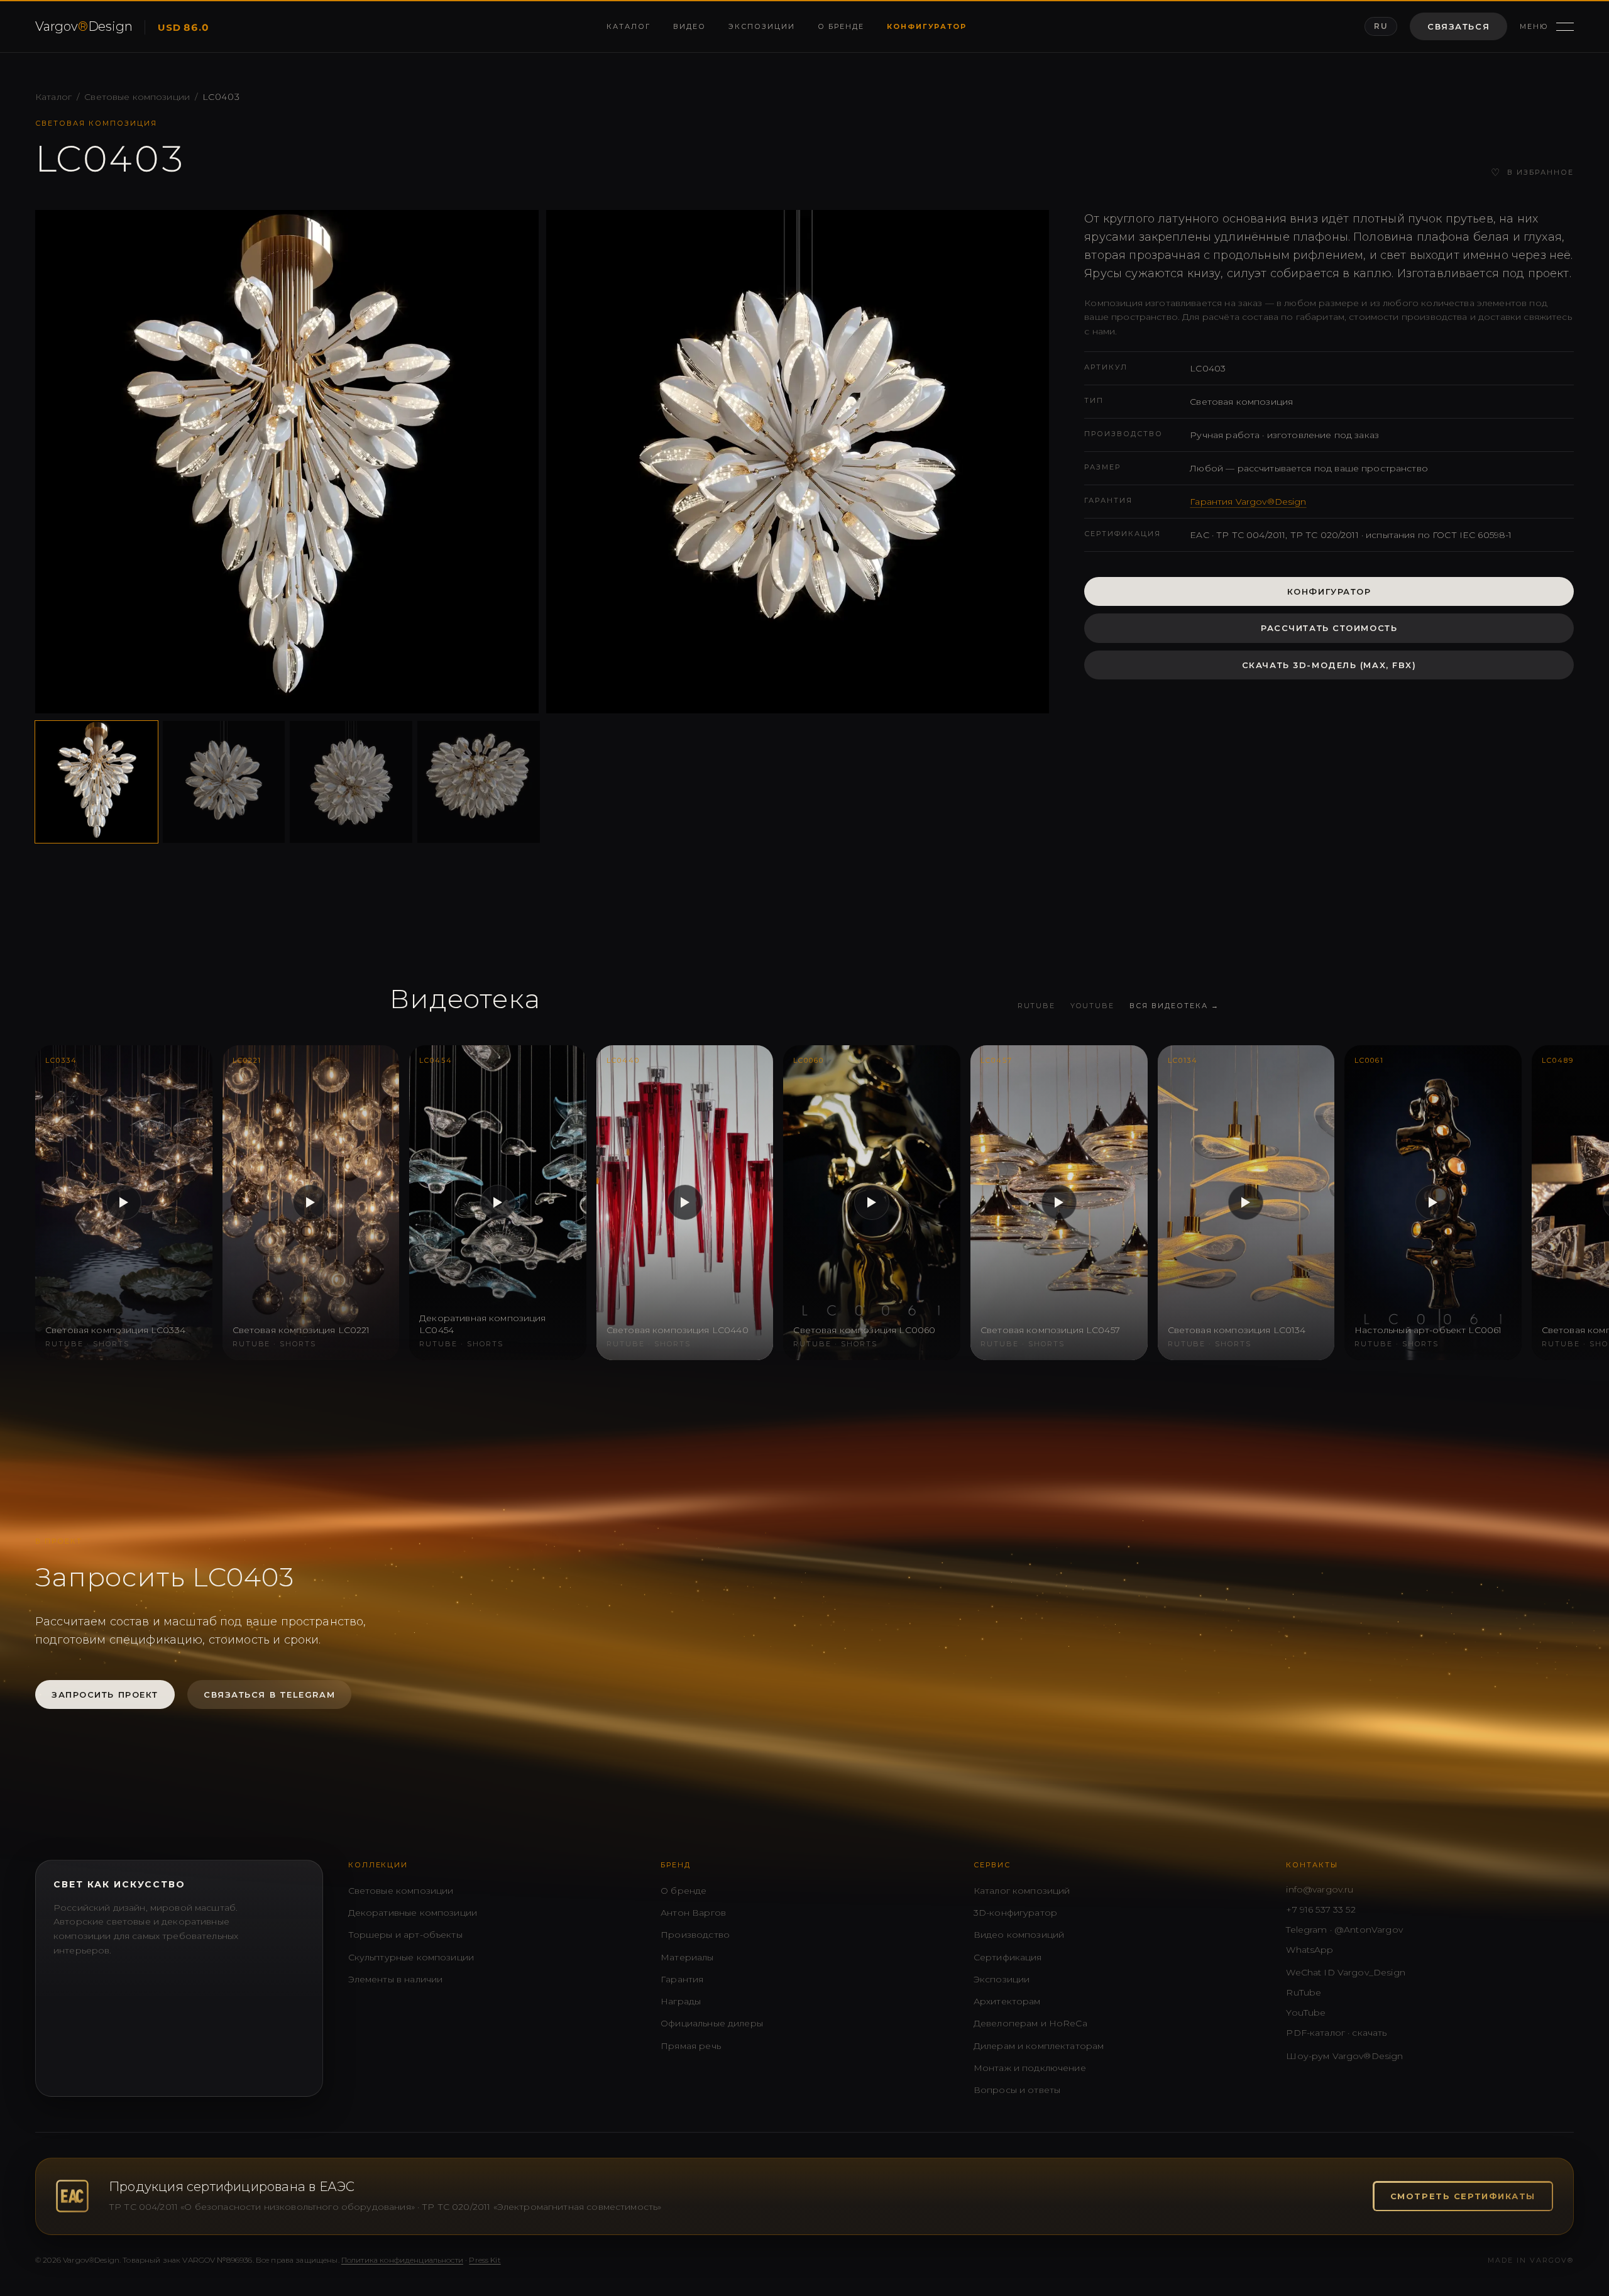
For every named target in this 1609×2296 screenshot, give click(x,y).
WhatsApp (1310, 1950)
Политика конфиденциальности (402, 2260)
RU (1381, 26)
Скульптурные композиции (411, 1957)
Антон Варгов (693, 1913)
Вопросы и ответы (1017, 2090)
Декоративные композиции (413, 1913)
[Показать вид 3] (351, 782)
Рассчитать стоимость (1329, 628)
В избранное (1532, 173)
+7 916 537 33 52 (1321, 1909)
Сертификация (1008, 1957)
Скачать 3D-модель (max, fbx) (1329, 665)
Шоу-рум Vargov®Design (1344, 2056)
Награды (681, 2001)
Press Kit (485, 2260)
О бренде (841, 26)
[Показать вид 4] (479, 782)
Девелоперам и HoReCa (1030, 2023)
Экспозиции (762, 26)
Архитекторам (1007, 2001)
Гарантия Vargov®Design (1248, 502)
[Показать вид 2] (224, 782)
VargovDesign (84, 26)
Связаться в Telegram (269, 1695)
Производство (695, 1935)
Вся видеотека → (1174, 1006)
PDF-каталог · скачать (1336, 2033)
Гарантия (682, 1979)
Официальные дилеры (712, 2023)
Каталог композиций (1022, 1891)
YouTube (1092, 1006)
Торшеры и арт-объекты (405, 1935)
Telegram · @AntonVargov (1344, 1930)
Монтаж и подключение (1030, 2068)
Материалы (687, 1957)
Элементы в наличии (396, 1979)
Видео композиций (1019, 1935)
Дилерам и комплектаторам (1039, 2046)
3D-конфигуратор (1015, 1913)
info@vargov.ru (1320, 1889)
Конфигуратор (927, 26)
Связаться (1458, 26)
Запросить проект (105, 1695)
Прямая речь (691, 2046)
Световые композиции (137, 97)
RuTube (1037, 1006)
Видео (689, 26)
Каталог (629, 26)
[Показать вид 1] (96, 782)
